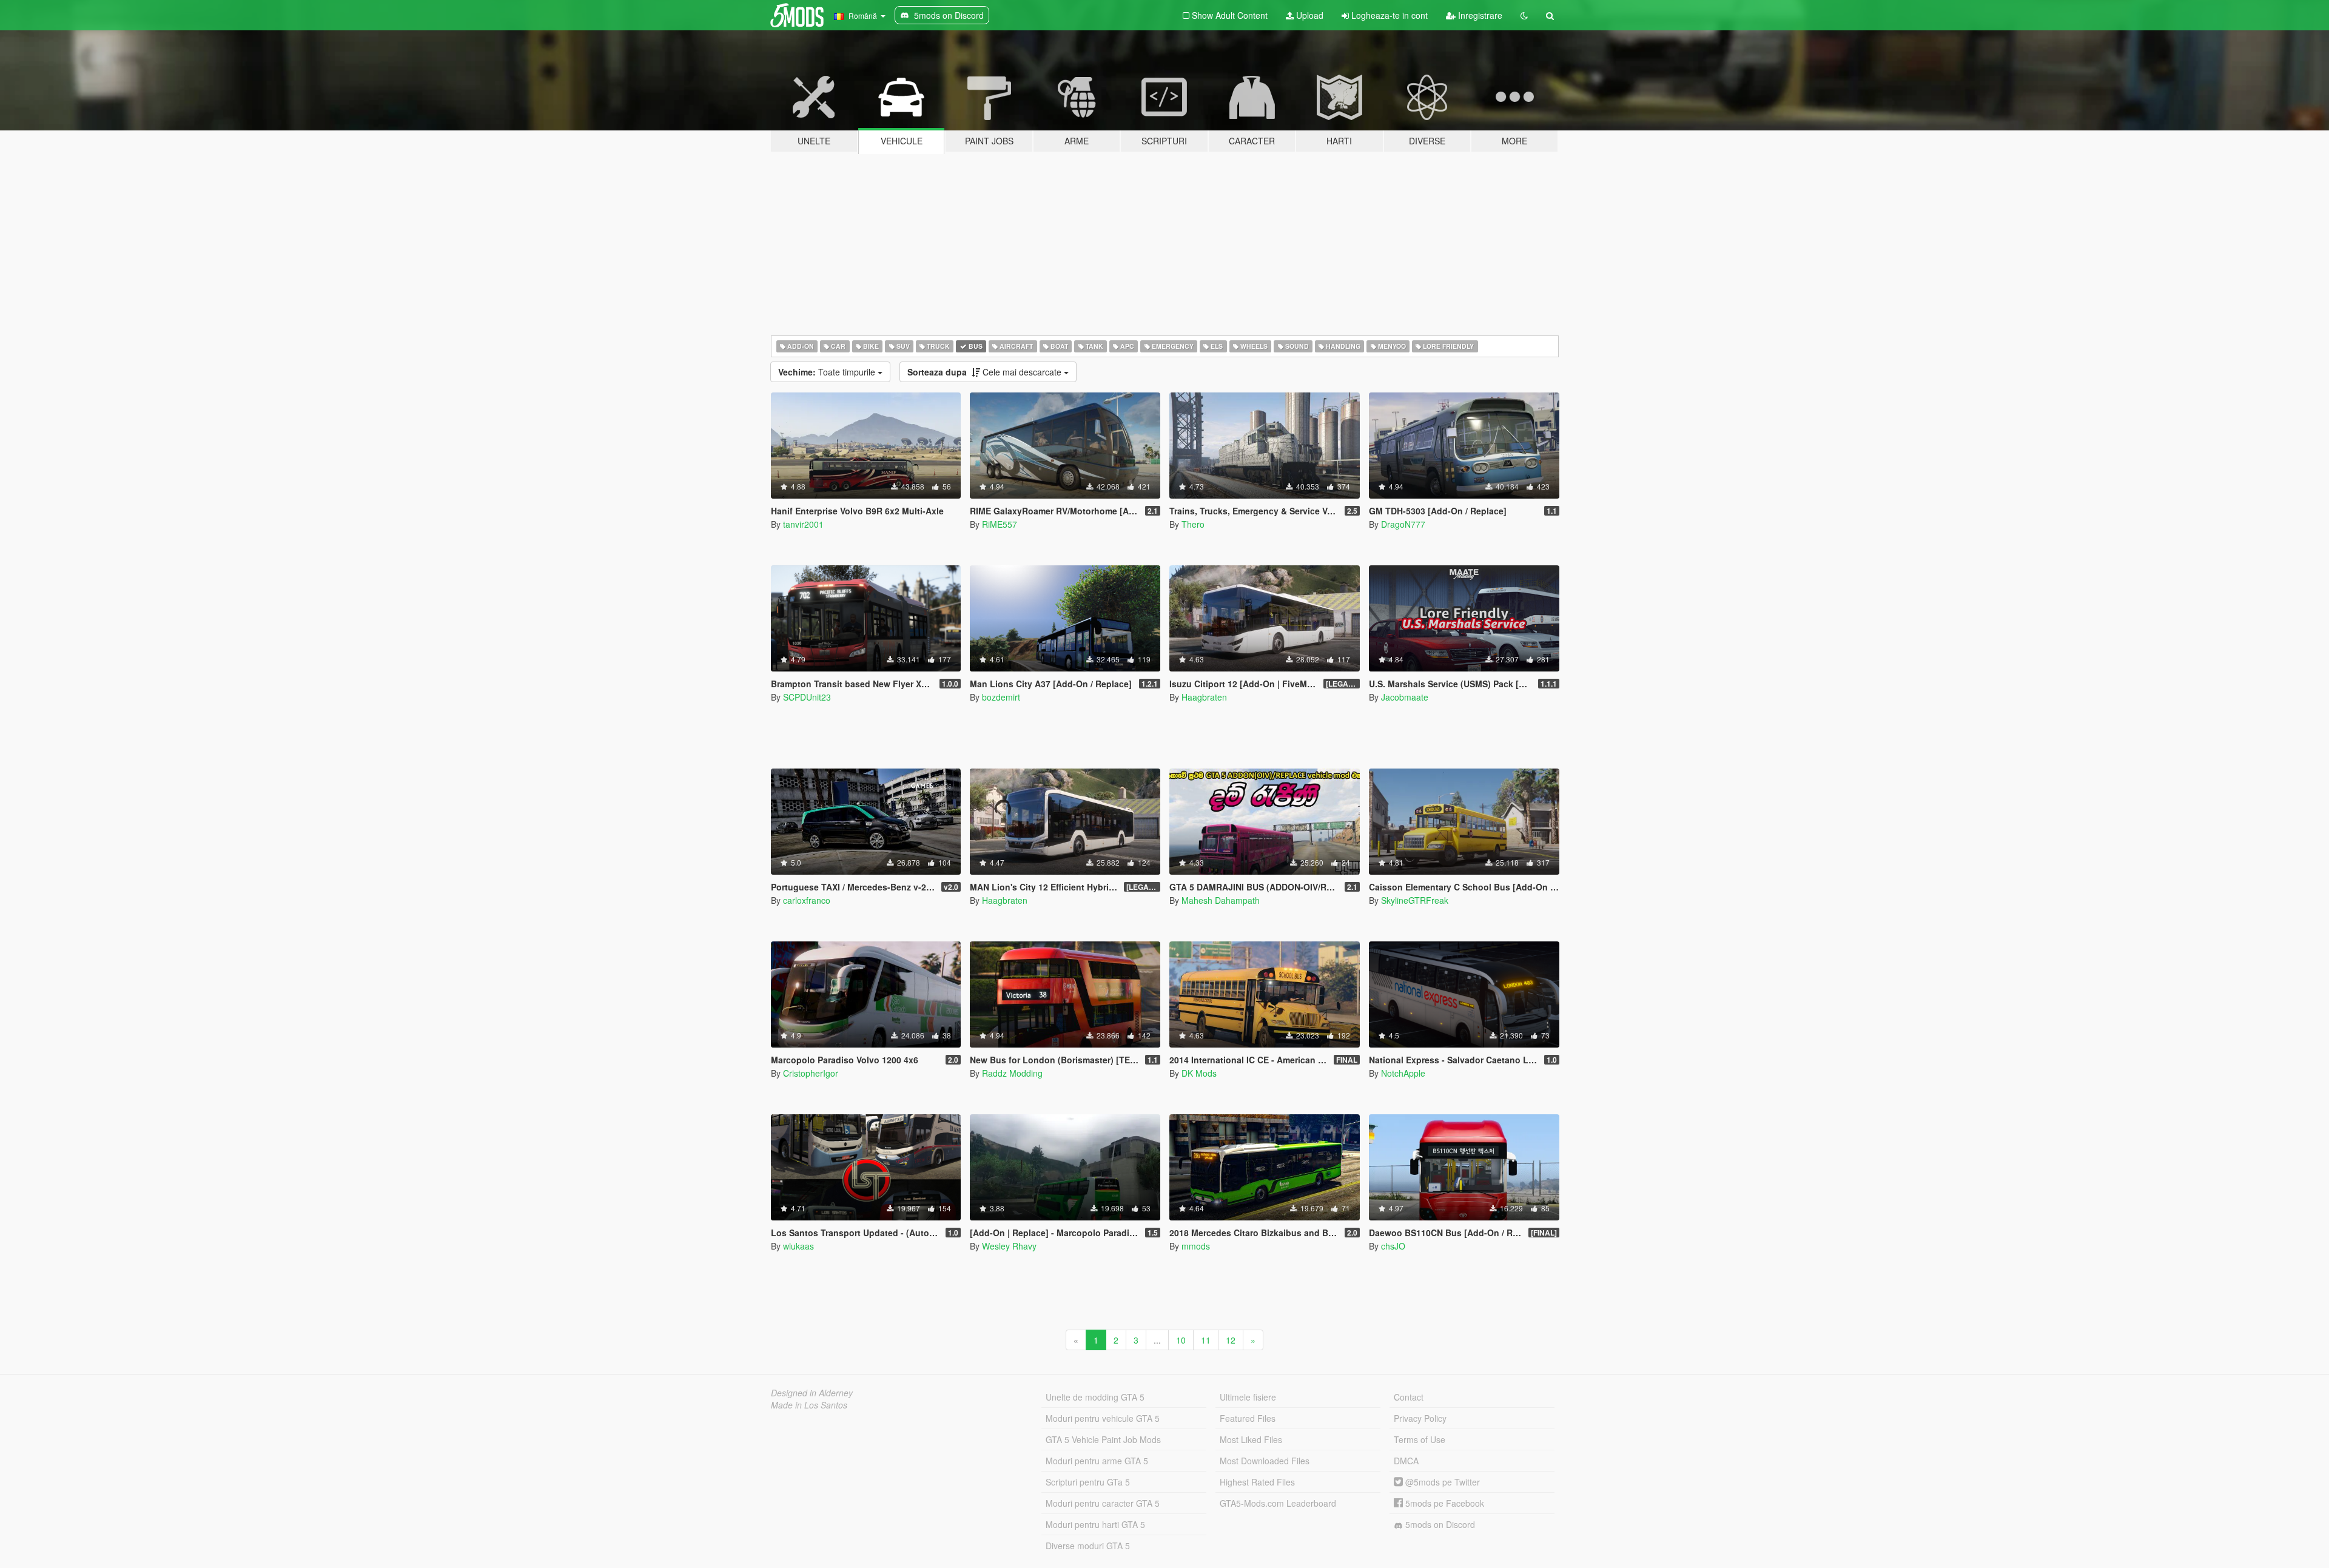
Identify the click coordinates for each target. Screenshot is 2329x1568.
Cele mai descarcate (986, 372)
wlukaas (798, 1246)
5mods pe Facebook (1443, 1503)
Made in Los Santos (809, 1405)
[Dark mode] (1524, 15)
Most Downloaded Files (1265, 1461)
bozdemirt (1001, 697)
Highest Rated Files (1257, 1482)
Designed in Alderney (812, 1393)
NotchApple (1403, 1073)
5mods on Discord (1439, 1524)
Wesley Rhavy (1009, 1246)
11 (1206, 1340)
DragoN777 (1403, 524)
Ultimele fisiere (1248, 1397)
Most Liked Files (1251, 1439)
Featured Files (1248, 1418)
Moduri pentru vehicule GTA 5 (1103, 1418)
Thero (1193, 524)
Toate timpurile (828, 372)
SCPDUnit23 (807, 697)
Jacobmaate (1405, 697)
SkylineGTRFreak (1415, 900)
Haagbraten (1204, 697)
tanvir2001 (803, 524)
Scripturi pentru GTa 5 (1088, 1482)
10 (1181, 1340)
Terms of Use (1420, 1439)
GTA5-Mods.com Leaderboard (1278, 1503)
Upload (1309, 15)
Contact (1409, 1397)
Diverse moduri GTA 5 (1088, 1546)
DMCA (1406, 1461)
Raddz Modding (1012, 1073)
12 (1231, 1340)
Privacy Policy (1420, 1418)
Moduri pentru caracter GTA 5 (1103, 1503)
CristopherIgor (811, 1073)
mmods (1196, 1246)
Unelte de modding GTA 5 (1095, 1397)
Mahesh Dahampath (1221, 900)
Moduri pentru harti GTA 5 (1095, 1524)
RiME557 (1000, 524)
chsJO (1393, 1246)
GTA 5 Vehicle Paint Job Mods (1103, 1439)
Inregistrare (1479, 15)
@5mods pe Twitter (1441, 1482)
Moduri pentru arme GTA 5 (1097, 1461)
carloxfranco (807, 900)
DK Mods (1199, 1073)
